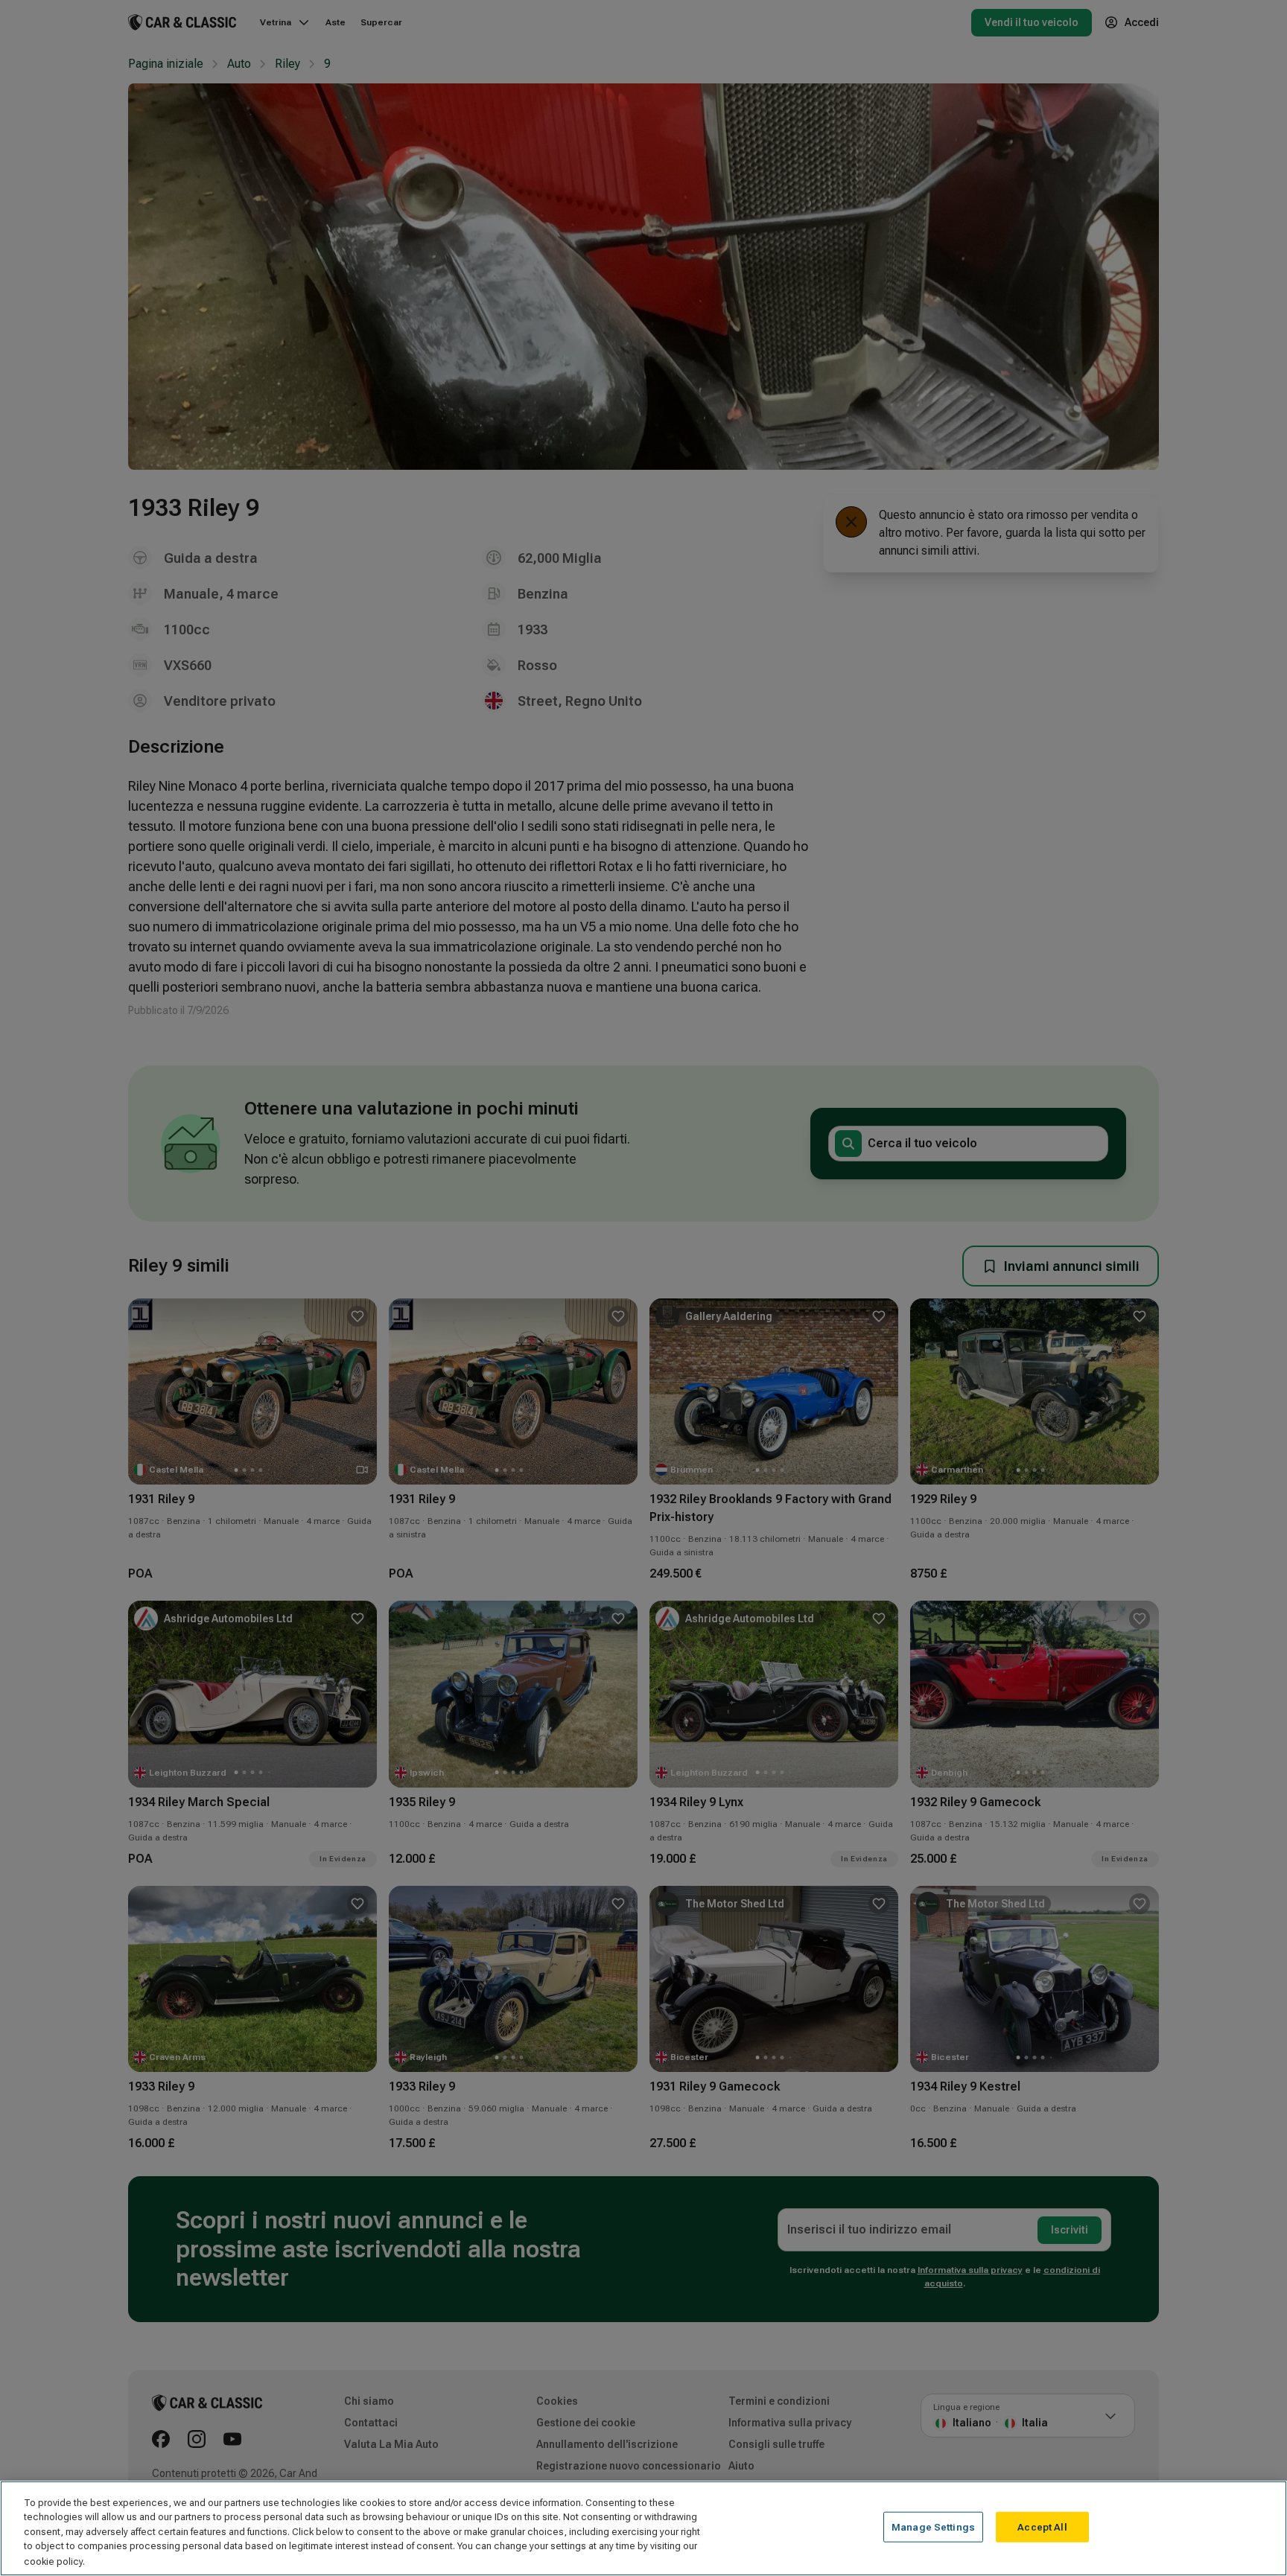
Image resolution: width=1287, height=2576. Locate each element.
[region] (643, 2528)
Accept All (1042, 2527)
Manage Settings (933, 2527)
